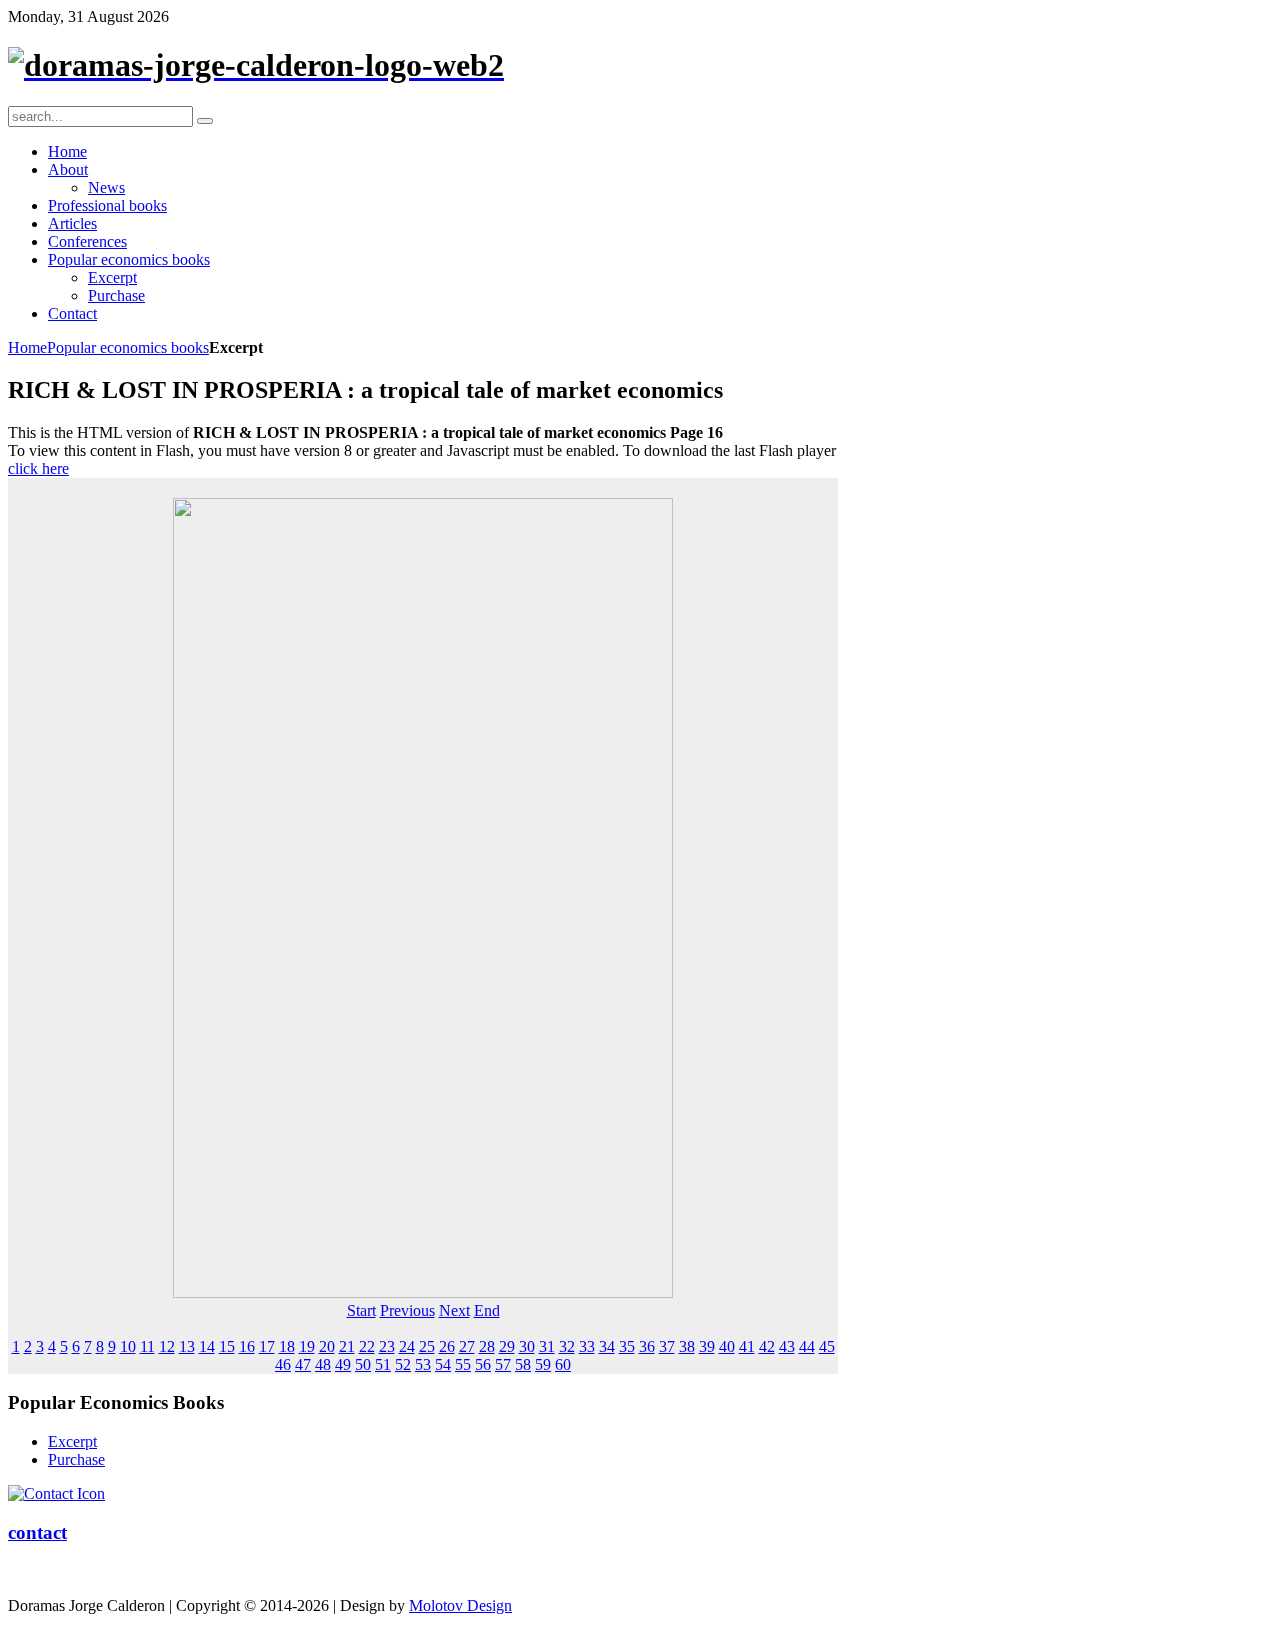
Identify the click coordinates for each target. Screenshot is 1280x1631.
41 (747, 1346)
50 (363, 1364)
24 (407, 1346)
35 (627, 1346)
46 (283, 1364)
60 (563, 1364)
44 (807, 1346)
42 (767, 1346)
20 (327, 1346)
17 (267, 1346)
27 (467, 1346)
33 (587, 1346)
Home (27, 347)
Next (454, 1310)
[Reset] (205, 121)
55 (463, 1364)
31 (547, 1346)
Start (361, 1310)
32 (567, 1346)
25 (427, 1346)
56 (483, 1364)
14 (207, 1346)
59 (543, 1364)
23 (387, 1346)
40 (727, 1346)
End (487, 1310)
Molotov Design (460, 1605)
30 (527, 1346)
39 (707, 1346)
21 (347, 1346)
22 (367, 1346)
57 (503, 1364)
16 (247, 1346)
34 (607, 1346)
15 (227, 1346)
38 (687, 1346)
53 (423, 1364)
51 (383, 1364)
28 (487, 1346)
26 (447, 1346)
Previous (407, 1310)
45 (827, 1346)
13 (187, 1346)
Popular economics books (128, 347)
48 (323, 1364)
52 (403, 1364)
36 (647, 1346)
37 (667, 1346)
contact (37, 1532)
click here (38, 468)
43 (787, 1346)
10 (128, 1346)
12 (167, 1346)
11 (147, 1346)
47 (303, 1364)
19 (307, 1346)
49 (343, 1364)
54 (443, 1364)
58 (523, 1364)
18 (287, 1346)
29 (507, 1346)
